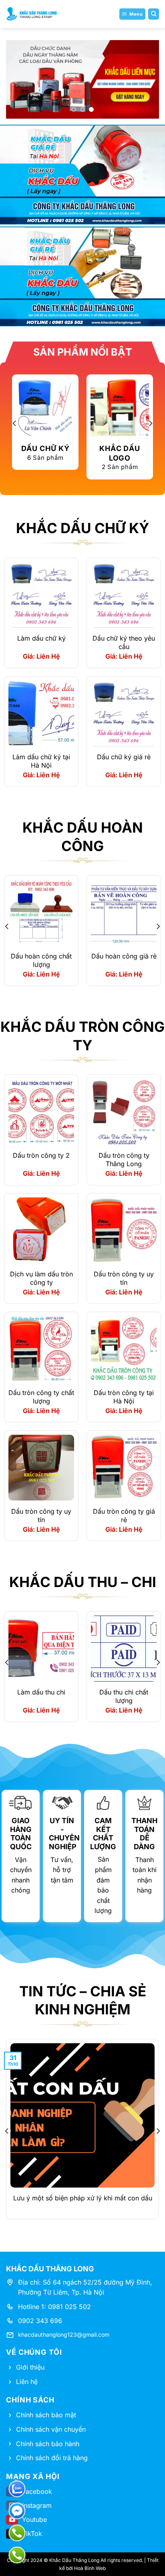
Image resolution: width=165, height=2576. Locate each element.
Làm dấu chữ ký (41, 638)
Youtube (34, 2519)
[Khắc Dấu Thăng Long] (32, 14)
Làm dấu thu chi (41, 1692)
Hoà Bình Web (90, 2568)
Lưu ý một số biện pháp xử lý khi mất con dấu (83, 2198)
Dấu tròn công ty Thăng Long (124, 1160)
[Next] (150, 423)
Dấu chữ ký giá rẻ (124, 757)
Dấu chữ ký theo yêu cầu (124, 642)
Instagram (37, 2505)
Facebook (37, 2491)
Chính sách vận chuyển (51, 2429)
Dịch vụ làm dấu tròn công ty (41, 1278)
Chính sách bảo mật (46, 2415)
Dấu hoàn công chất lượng (41, 960)
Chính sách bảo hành (48, 2444)
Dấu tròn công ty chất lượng (41, 1397)
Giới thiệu (30, 2367)
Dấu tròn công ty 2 (41, 1155)
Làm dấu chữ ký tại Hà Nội (41, 761)
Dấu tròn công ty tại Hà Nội (124, 1397)
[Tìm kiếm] (154, 14)
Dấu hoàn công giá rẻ (124, 956)
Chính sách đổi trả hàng (52, 2458)
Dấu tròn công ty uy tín (124, 1278)
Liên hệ (27, 2382)
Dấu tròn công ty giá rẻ (124, 1515)
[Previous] (15, 423)
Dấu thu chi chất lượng (124, 1696)
